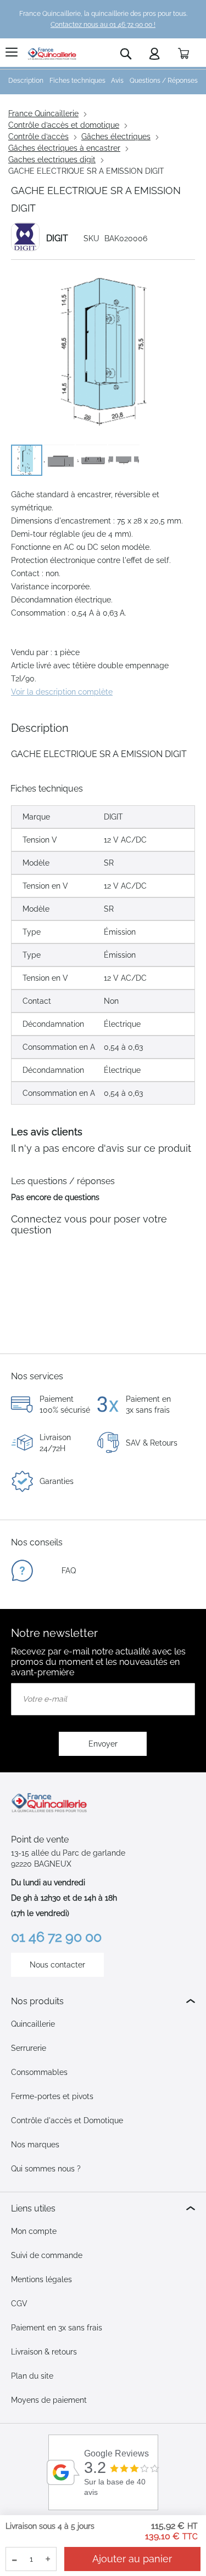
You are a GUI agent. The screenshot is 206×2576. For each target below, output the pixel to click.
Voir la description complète (62, 692)
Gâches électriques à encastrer (64, 148)
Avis (117, 81)
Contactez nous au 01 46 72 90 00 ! (103, 25)
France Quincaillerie (43, 113)
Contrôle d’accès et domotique (64, 125)
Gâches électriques (116, 137)
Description (26, 81)
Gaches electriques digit (52, 160)
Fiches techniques (77, 81)
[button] (60, 460)
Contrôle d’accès (38, 137)
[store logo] (52, 54)
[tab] (103, 2001)
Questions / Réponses (164, 81)
